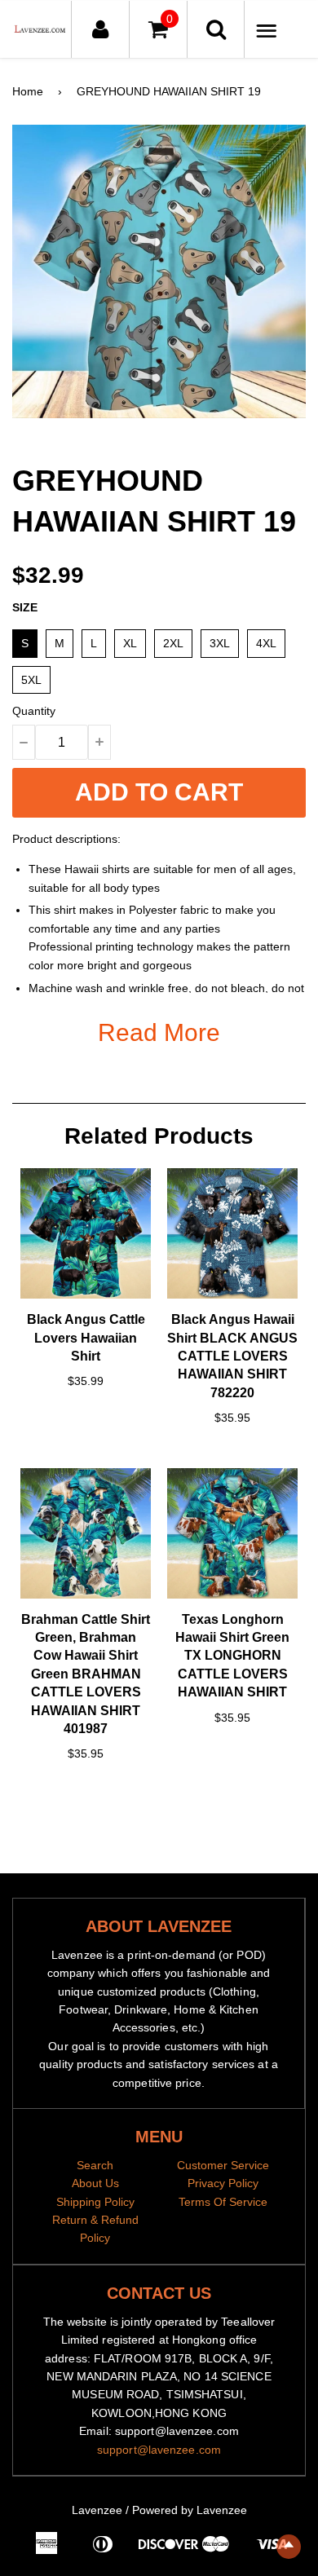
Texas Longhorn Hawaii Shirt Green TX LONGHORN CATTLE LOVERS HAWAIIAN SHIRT (232, 1656)
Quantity (34, 711)
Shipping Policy (95, 2202)
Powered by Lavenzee (190, 2510)
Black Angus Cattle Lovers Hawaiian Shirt (86, 1338)
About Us (95, 2183)
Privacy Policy (223, 2183)
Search (95, 2165)
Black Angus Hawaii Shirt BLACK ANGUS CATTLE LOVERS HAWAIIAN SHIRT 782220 (232, 1356)
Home (28, 91)
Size (25, 607)
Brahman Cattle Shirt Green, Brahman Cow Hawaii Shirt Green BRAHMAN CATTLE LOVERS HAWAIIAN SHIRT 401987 (86, 1674)
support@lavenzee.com (159, 2450)
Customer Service (223, 2165)
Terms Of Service (223, 2202)
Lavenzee (97, 2510)
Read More (159, 1032)
